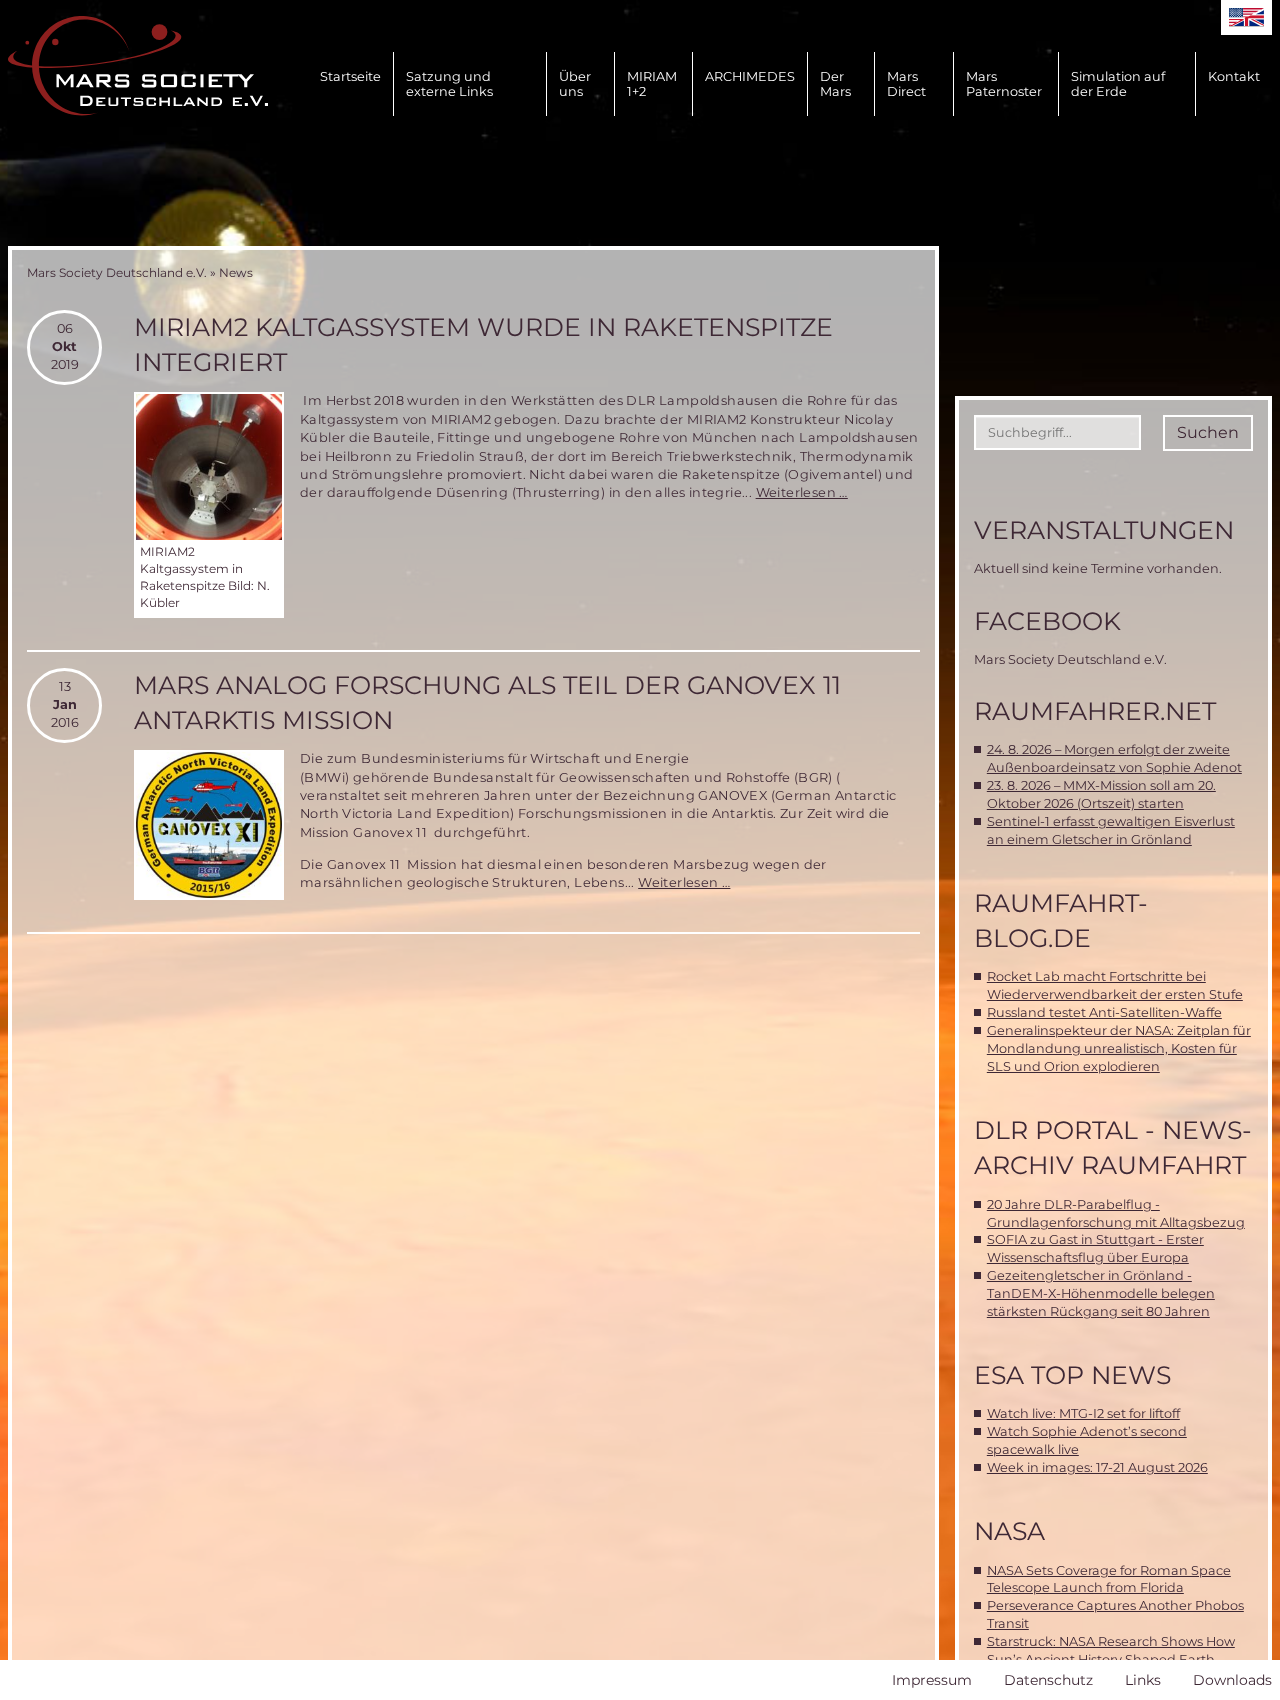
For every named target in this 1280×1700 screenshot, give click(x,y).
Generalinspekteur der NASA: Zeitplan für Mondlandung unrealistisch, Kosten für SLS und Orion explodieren (1119, 1048)
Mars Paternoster (1004, 84)
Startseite (350, 76)
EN (1246, 17)
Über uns (575, 84)
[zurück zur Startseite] (138, 66)
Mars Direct (906, 84)
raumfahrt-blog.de (1061, 920)
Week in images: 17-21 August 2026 (1097, 1467)
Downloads (1232, 1680)
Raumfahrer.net (1095, 711)
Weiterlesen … (802, 492)
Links (1143, 1680)
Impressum (932, 1680)
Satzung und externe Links (449, 84)
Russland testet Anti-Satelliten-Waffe (1104, 1012)
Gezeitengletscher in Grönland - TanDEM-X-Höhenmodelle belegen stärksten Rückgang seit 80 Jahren (1101, 1293)
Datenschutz (1048, 1680)
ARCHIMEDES (750, 76)
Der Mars (835, 84)
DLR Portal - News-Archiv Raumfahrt (1113, 1147)
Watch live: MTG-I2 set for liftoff (1083, 1413)
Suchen (1208, 432)
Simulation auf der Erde (1118, 84)
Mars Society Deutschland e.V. (117, 272)
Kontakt (1234, 76)
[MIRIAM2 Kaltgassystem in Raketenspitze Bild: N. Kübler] (209, 467)
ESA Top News (1072, 1375)
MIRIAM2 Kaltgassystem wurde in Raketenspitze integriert (483, 344)
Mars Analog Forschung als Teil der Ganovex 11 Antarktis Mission (487, 702)
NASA (1009, 1531)
